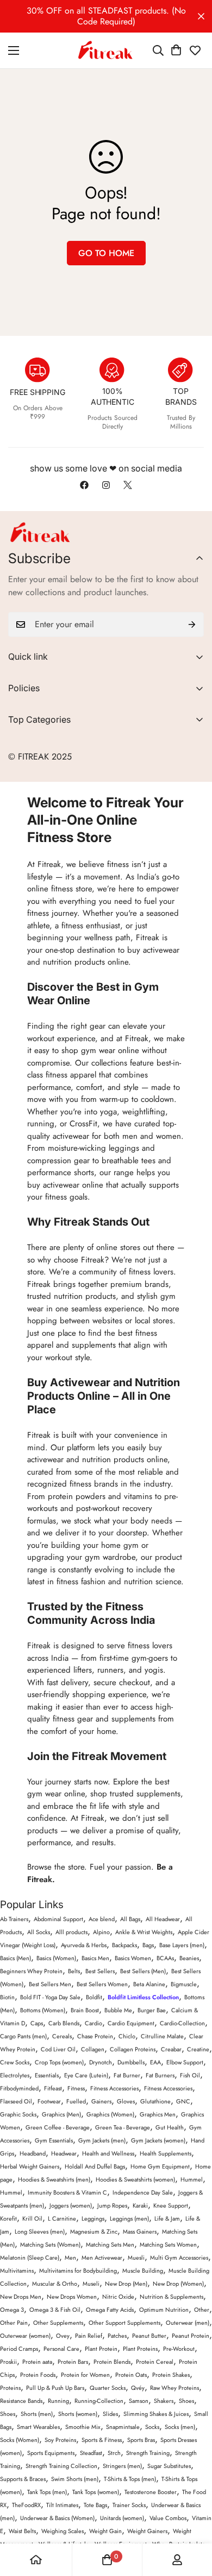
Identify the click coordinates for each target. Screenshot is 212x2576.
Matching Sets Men (110, 2245)
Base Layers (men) (182, 1945)
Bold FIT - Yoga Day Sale (50, 1997)
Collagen (93, 2049)
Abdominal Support (58, 1919)
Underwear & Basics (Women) (57, 2518)
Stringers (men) (122, 2466)
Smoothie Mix (83, 2427)
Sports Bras (141, 2440)
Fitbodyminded (19, 2088)
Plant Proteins (140, 2349)
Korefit (8, 2218)
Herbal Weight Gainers (30, 2166)
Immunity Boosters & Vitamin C (67, 2192)
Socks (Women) (20, 2440)
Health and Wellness (108, 2153)
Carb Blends (64, 2023)
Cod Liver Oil (58, 2049)
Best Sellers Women (102, 1984)
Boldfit (94, 1997)
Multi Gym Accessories (179, 2258)
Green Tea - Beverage (123, 2127)
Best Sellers (100, 1971)
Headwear (64, 2153)
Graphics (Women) (110, 2114)
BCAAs (165, 1958)
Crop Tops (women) (59, 2062)
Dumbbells (131, 2062)
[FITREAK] (106, 50)
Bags (148, 1945)
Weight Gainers (147, 2531)
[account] (177, 2560)
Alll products (71, 1932)
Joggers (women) (71, 2205)
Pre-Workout (179, 2349)
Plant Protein (101, 2349)
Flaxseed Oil (16, 2101)
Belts (74, 1971)
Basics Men (95, 1958)
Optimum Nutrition (164, 2310)
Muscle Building (143, 2271)
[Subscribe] (192, 624)
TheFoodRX (26, 2505)
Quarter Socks (108, 2388)
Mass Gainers (140, 2231)
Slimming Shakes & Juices (156, 2414)
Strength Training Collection (61, 2466)
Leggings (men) (129, 2218)
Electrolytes (15, 2075)
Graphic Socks (18, 2114)
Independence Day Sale (143, 2192)
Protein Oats (131, 2375)
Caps (37, 2023)
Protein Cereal (155, 2362)
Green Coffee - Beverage (58, 2127)
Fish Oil (190, 2075)
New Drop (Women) (178, 2284)
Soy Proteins (60, 2440)
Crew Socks (15, 2062)
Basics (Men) (15, 1958)
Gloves (126, 2101)
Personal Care (61, 2349)
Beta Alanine (149, 1984)
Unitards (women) (122, 2518)
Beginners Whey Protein (31, 1971)
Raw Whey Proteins (174, 2388)
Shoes (186, 2401)
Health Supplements (166, 2153)
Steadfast (91, 2453)
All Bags (130, 1919)
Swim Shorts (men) (75, 2479)
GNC (183, 2101)
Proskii (8, 2362)
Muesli (136, 2258)
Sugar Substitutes (169, 2466)
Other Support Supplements (124, 2323)
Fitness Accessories (114, 2088)
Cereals (62, 2036)
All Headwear (163, 1919)
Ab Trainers (14, 1919)
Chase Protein (95, 2036)
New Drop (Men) (126, 2284)
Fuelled (76, 2101)
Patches (117, 2336)
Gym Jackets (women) (158, 2140)
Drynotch (101, 2062)
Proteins (10, 2388)
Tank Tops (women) (96, 2492)
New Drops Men (21, 2297)
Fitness (76, 2088)
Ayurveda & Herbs (84, 1945)
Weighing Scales (63, 2531)
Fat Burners (160, 2075)
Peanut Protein (191, 2336)
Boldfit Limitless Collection (143, 1997)
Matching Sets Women (168, 2245)
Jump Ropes (112, 2205)
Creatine (198, 2049)
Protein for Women (85, 2375)
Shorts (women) (78, 2414)
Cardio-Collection (182, 2023)
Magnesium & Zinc (94, 2231)
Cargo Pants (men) (23, 2036)
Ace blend (102, 1919)
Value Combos (168, 2518)
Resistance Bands (21, 2401)
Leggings (93, 2218)
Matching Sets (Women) (50, 2245)
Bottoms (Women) (43, 2010)
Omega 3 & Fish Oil (55, 2310)
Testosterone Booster (151, 2492)
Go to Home (106, 253)
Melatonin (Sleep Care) (30, 2258)
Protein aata (37, 2362)
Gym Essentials (54, 2140)
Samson (139, 2401)
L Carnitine (62, 2218)
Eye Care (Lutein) (86, 2075)
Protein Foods (38, 2375)
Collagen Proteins (133, 2049)
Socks (152, 2427)
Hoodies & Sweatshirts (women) (135, 2179)
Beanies (189, 1958)
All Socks (39, 1932)
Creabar (171, 2049)
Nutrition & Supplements (172, 2297)
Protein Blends (112, 2362)
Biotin (7, 1997)
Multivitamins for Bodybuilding (78, 2271)
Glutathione (155, 2101)
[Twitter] (128, 485)
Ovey (63, 2336)
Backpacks (124, 1945)
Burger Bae (152, 2010)
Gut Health (170, 2127)
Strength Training (148, 2453)
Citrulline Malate (162, 2036)
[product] (36, 2560)
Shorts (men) (37, 2414)
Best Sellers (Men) (143, 1971)
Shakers (164, 2401)
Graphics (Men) (61, 2114)
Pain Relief (89, 2336)
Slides (110, 2414)
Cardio (93, 2023)
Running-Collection (99, 2401)
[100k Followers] (106, 485)
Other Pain (14, 2323)
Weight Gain (105, 2531)
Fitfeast (53, 2088)
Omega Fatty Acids (110, 2310)
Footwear (49, 2101)
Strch (114, 2453)
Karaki (140, 2205)
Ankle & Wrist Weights (144, 1932)
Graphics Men (158, 2114)
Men (70, 2258)
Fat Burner (127, 2075)
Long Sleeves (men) (40, 2231)
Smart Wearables (38, 2427)
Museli (91, 2284)
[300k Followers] (84, 485)
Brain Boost (85, 2010)
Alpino (101, 1932)
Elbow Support (185, 2062)
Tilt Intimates (62, 2505)
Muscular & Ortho (55, 2284)
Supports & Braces (23, 2479)
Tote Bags (95, 2505)
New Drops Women (72, 2297)
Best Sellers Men (50, 1984)
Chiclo (127, 2036)
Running (58, 2401)
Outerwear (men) (188, 2323)
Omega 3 (12, 2310)
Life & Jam (167, 2218)
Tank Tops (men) (47, 2492)
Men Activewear (102, 2258)
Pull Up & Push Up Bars (55, 2388)
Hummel (192, 2179)
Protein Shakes (171, 2375)
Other (202, 2310)
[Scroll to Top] (192, 2518)
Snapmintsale (123, 2427)
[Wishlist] (195, 50)
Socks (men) (180, 2427)
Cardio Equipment (131, 2023)
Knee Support (171, 2205)
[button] (176, 50)
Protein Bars (73, 2362)
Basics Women (133, 1958)
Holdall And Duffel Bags (95, 2166)
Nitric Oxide (118, 2297)
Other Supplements (58, 2323)
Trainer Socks (129, 2505)
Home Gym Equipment (160, 2166)
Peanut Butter (149, 2336)
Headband (33, 2153)
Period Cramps (19, 2349)
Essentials (47, 2075)
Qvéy (138, 2388)
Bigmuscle (184, 1984)
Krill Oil (32, 2218)
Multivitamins (17, 2271)
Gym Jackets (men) (102, 2140)
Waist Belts (22, 2531)
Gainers (101, 2101)
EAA (155, 2062)
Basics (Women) (56, 1958)
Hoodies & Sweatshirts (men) (54, 2179)
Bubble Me (118, 2010)
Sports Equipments (51, 2453)
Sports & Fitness (102, 2440)
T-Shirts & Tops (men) (130, 2479)
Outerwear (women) (25, 2336)
